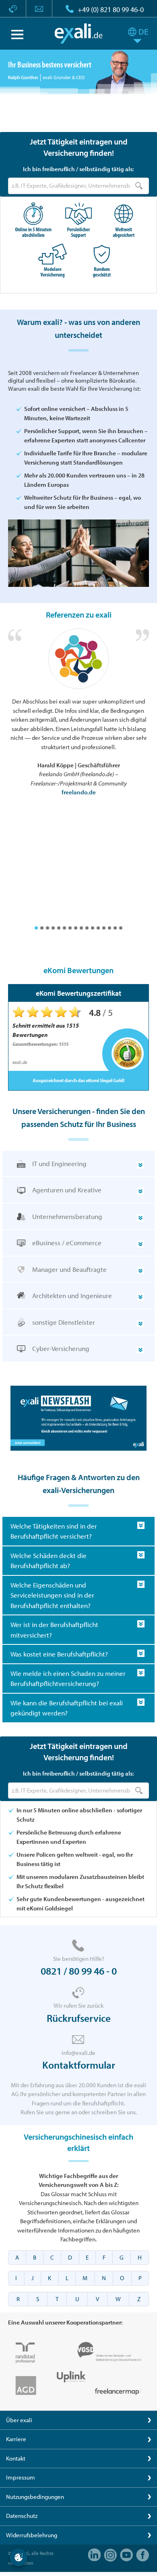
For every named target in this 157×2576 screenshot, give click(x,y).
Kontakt (16, 2458)
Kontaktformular (79, 2065)
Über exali (19, 2420)
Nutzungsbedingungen (35, 2497)
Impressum (21, 2477)
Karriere (16, 2439)
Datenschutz (22, 2516)
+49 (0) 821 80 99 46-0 (111, 9)
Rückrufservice (79, 2018)
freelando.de (79, 792)
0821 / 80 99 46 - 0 (79, 1971)
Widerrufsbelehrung (32, 2535)
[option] (78, 713)
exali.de (79, 34)
